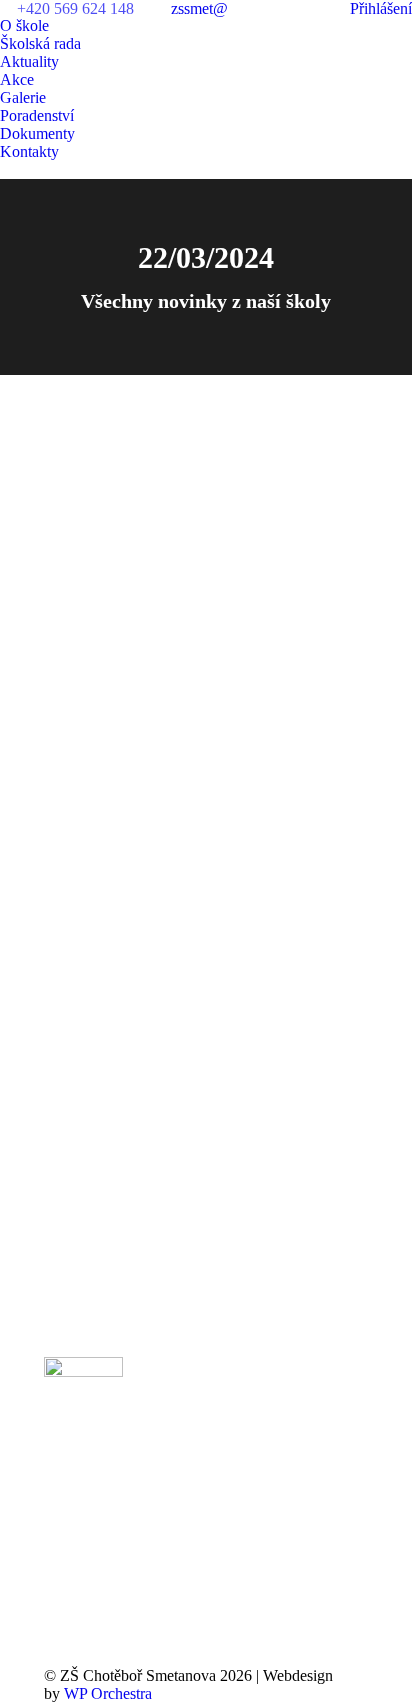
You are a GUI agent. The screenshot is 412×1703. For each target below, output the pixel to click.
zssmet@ (199, 8)
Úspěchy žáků (103, 448)
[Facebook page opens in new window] (182, 1447)
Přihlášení (381, 8)
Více (74, 763)
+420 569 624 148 (75, 8)
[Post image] (321, 1397)
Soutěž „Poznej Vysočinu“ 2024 (192, 675)
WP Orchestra (108, 1693)
